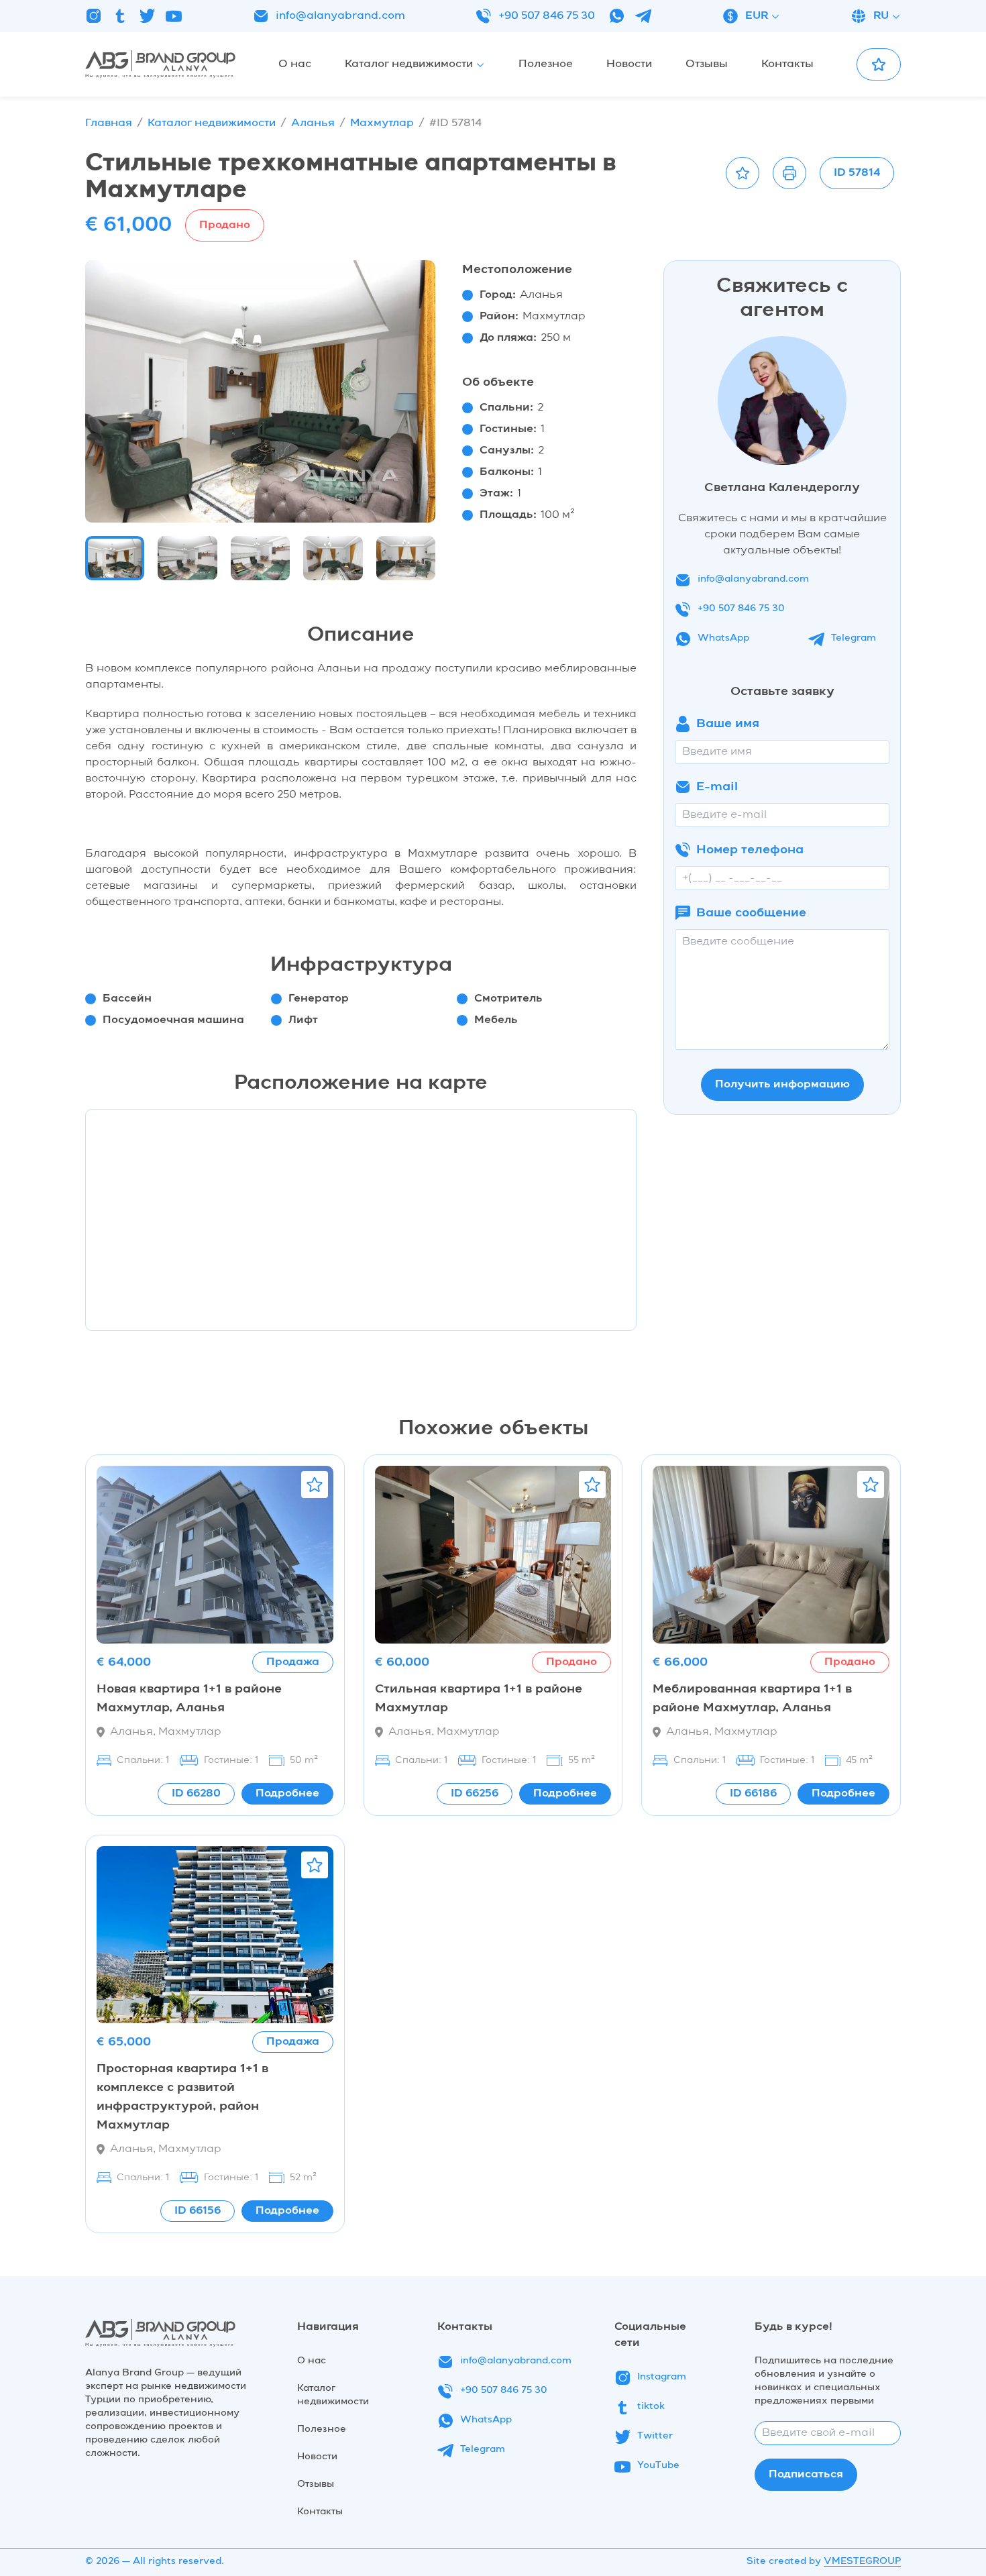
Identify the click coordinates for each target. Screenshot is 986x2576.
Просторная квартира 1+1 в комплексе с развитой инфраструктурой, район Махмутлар (182, 2097)
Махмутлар (382, 123)
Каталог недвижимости (212, 123)
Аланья (313, 123)
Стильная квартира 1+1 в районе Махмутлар (479, 1699)
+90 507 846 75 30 (547, 16)
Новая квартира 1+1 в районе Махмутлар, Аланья (189, 1699)
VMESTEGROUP (862, 2561)
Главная (109, 123)
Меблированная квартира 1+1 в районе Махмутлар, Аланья (752, 1699)
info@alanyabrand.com (340, 16)
